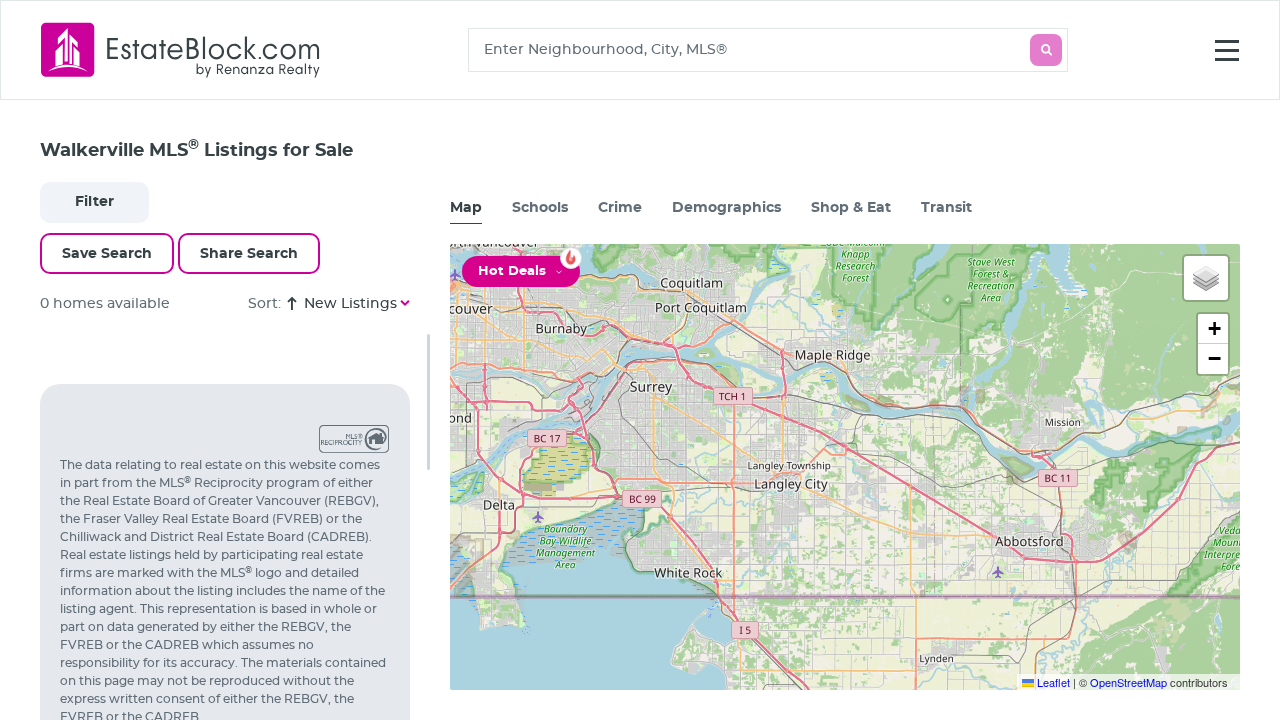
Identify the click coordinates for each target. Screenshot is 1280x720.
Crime (620, 208)
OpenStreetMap (1128, 682)
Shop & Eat (851, 208)
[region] (235, 527)
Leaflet (1052, 682)
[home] (181, 49)
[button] (1206, 278)
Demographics (726, 208)
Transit (946, 208)
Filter (94, 202)
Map (466, 208)
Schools (540, 208)
